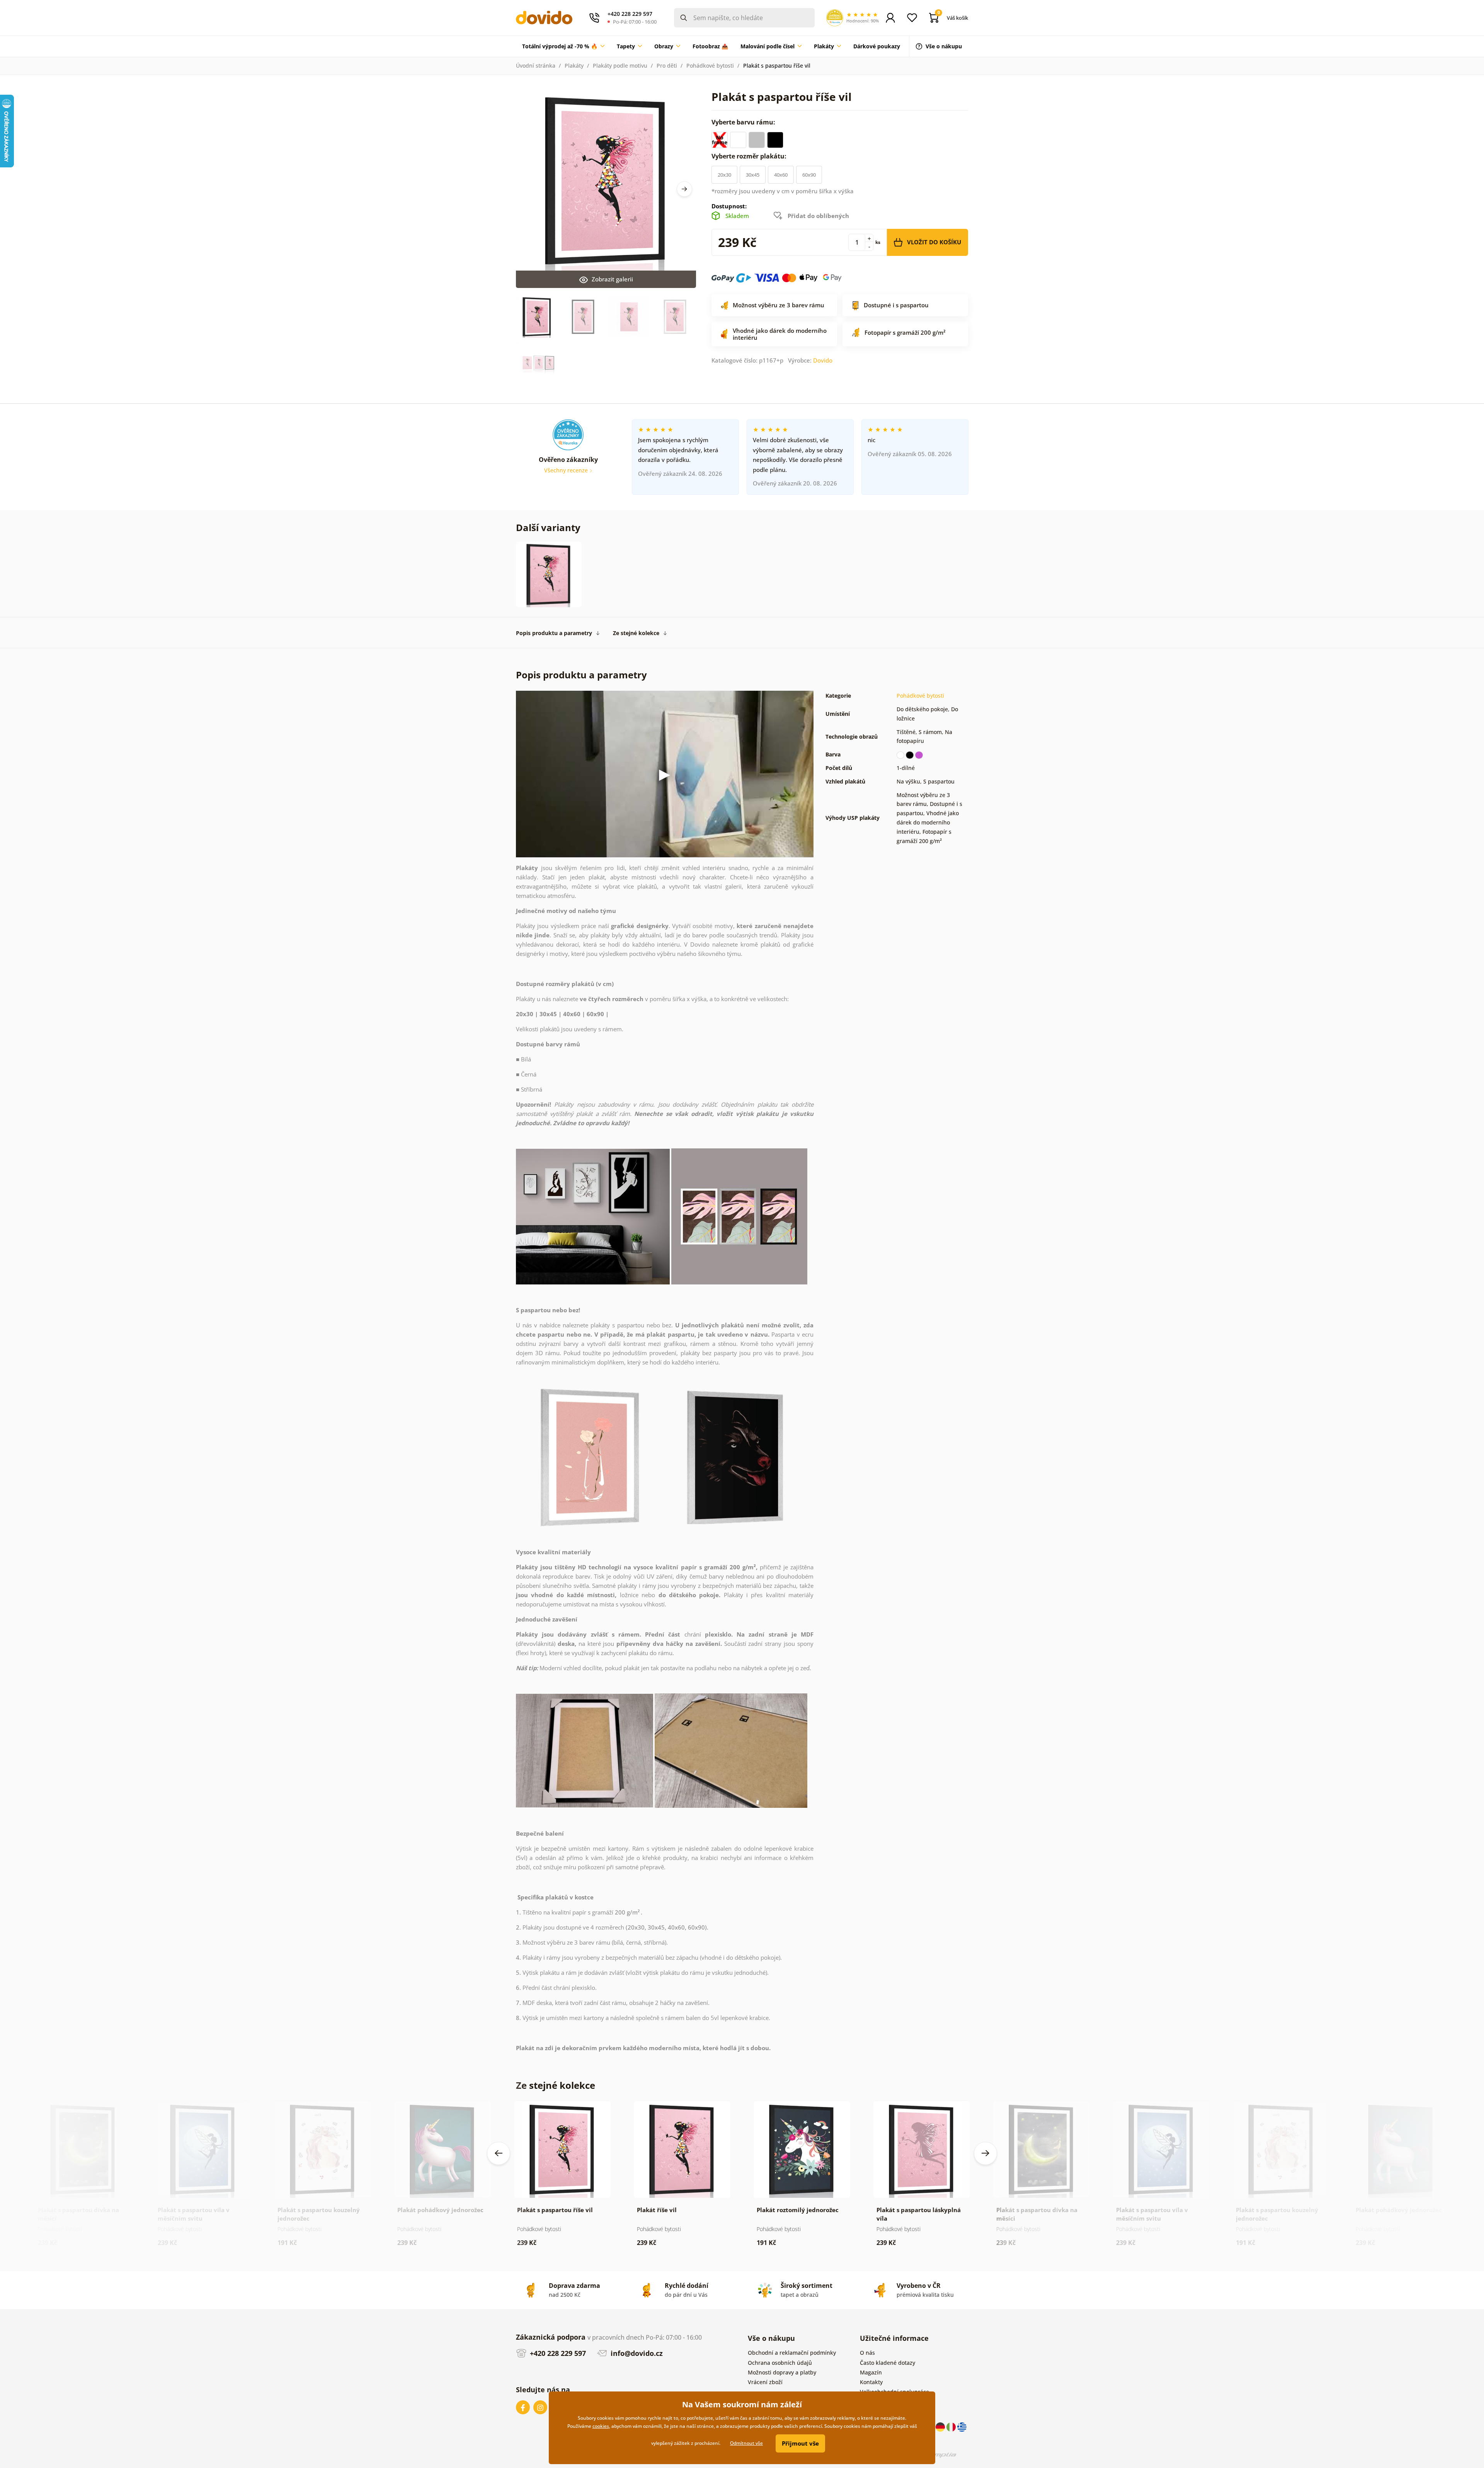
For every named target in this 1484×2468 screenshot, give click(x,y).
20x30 (724, 175)
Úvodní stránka (536, 66)
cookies (601, 2426)
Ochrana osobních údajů (780, 2363)
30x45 (753, 175)
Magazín (871, 2372)
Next (684, 189)
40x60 (781, 175)
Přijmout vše (800, 2443)
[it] (952, 2426)
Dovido (823, 360)
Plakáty (574, 66)
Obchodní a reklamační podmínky (792, 2353)
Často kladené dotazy (888, 2363)
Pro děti (667, 66)
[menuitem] (563, 46)
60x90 (809, 175)
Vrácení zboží (765, 2382)
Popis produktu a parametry (554, 633)
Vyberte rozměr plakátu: (750, 156)
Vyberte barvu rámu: (744, 122)
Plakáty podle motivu (620, 66)
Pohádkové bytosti (710, 66)
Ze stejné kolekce (636, 633)
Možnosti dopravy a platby (782, 2372)
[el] (962, 2426)
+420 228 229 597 (557, 2353)
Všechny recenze (567, 470)
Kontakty (871, 2382)
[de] (941, 2426)
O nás (867, 2353)
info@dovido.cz (636, 2353)
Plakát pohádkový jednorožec (440, 2210)
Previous (499, 2153)
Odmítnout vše (746, 2443)
